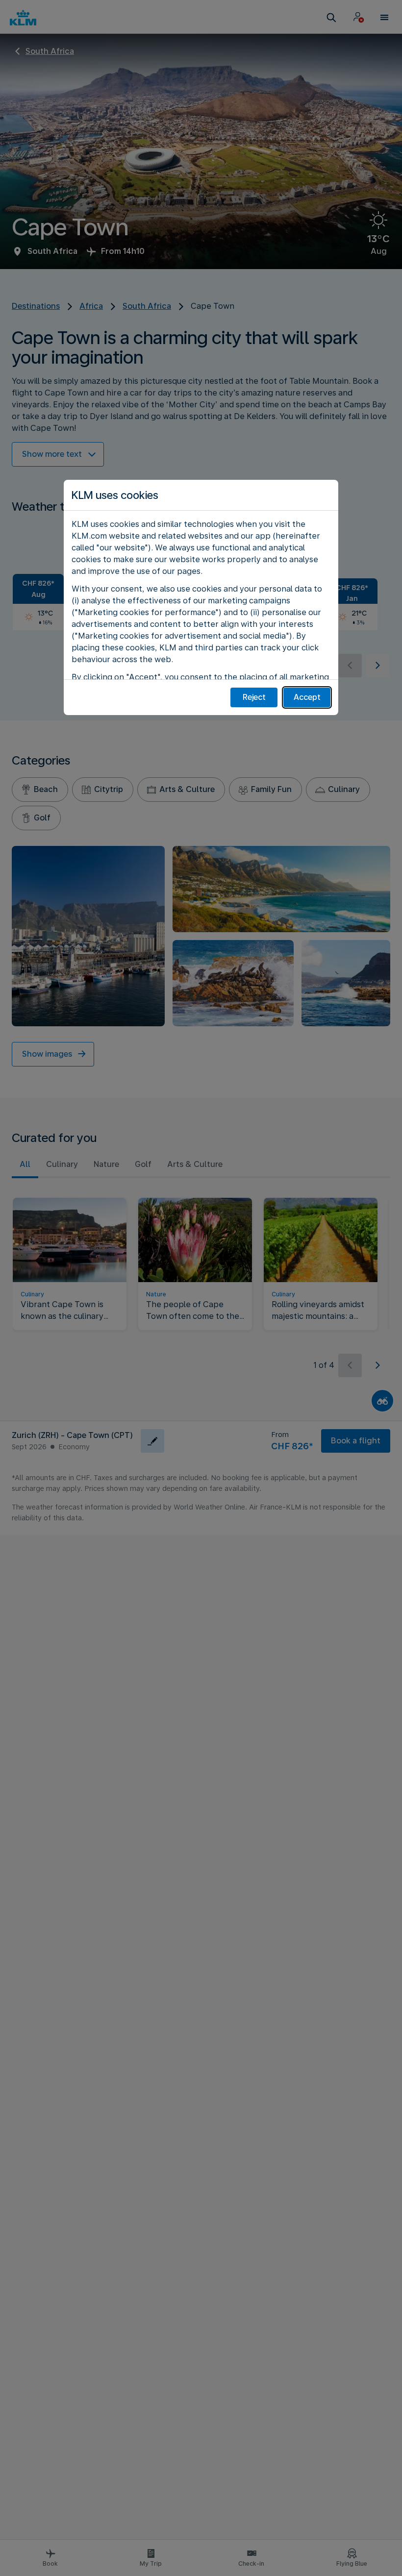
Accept (307, 697)
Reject (254, 697)
